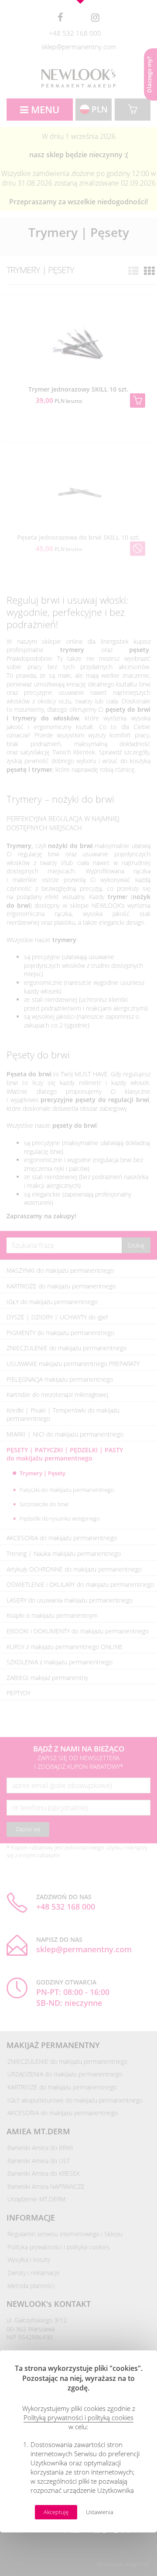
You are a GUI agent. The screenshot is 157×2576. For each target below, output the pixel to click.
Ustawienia (100, 2512)
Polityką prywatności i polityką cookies (78, 2417)
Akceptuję (56, 2512)
